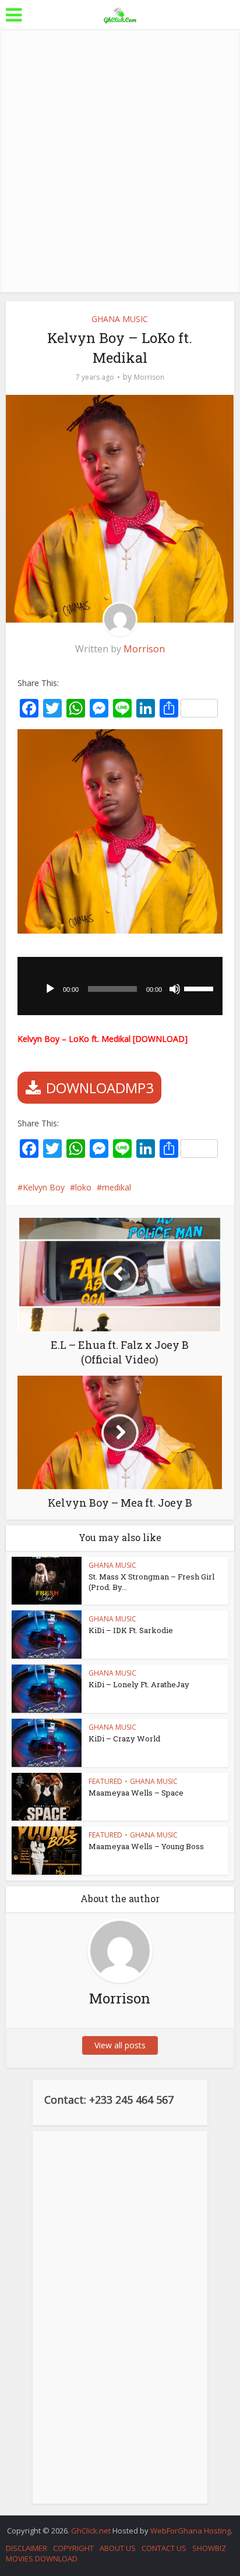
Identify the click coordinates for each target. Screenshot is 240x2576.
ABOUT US (118, 2548)
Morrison (149, 377)
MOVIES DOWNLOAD (42, 2559)
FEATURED (105, 1781)
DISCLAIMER (27, 2548)
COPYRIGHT (73, 2548)
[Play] (50, 989)
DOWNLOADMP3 (100, 1088)
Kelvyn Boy (44, 1187)
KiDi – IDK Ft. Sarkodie (131, 1630)
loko (83, 1187)
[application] (120, 986)
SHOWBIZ (209, 2548)
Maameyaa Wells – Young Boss (146, 1846)
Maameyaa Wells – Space (136, 1793)
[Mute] (175, 989)
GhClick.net (92, 2531)
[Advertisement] (120, 161)
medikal (117, 1187)
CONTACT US (164, 2548)
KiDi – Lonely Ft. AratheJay (139, 1684)
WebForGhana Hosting (190, 2531)
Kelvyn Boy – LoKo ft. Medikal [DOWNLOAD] (103, 1039)
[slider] (200, 988)
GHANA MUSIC (120, 319)
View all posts (120, 2045)
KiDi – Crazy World (124, 1738)
